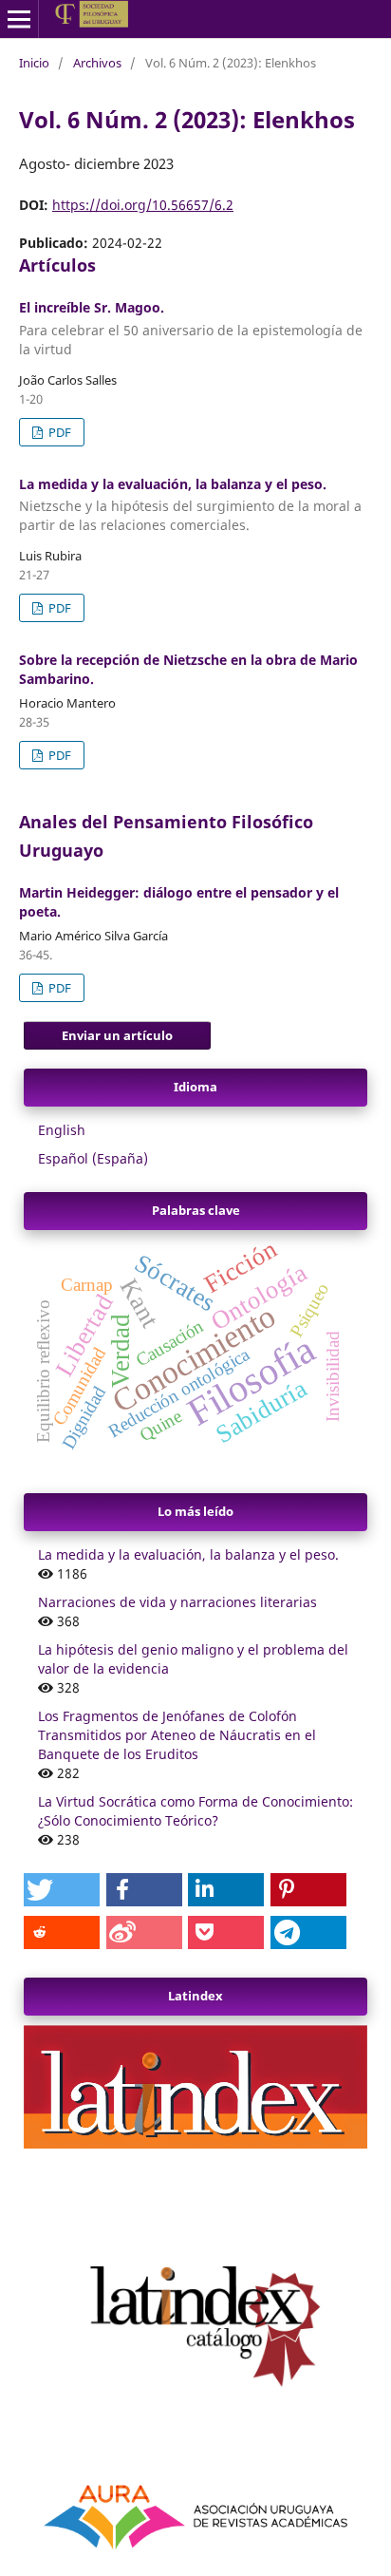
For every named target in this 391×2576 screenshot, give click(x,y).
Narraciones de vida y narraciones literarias (177, 1602)
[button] (62, 1890)
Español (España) (93, 1158)
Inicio (34, 63)
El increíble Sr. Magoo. (191, 328)
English (62, 1130)
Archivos (97, 63)
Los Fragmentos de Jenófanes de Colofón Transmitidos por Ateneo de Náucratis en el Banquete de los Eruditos (177, 1735)
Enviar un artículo (117, 1035)
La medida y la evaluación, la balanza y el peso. (190, 505)
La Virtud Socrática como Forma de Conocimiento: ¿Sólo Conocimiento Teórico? (195, 1811)
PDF (58, 432)
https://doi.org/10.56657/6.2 (143, 205)
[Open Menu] (19, 19)
